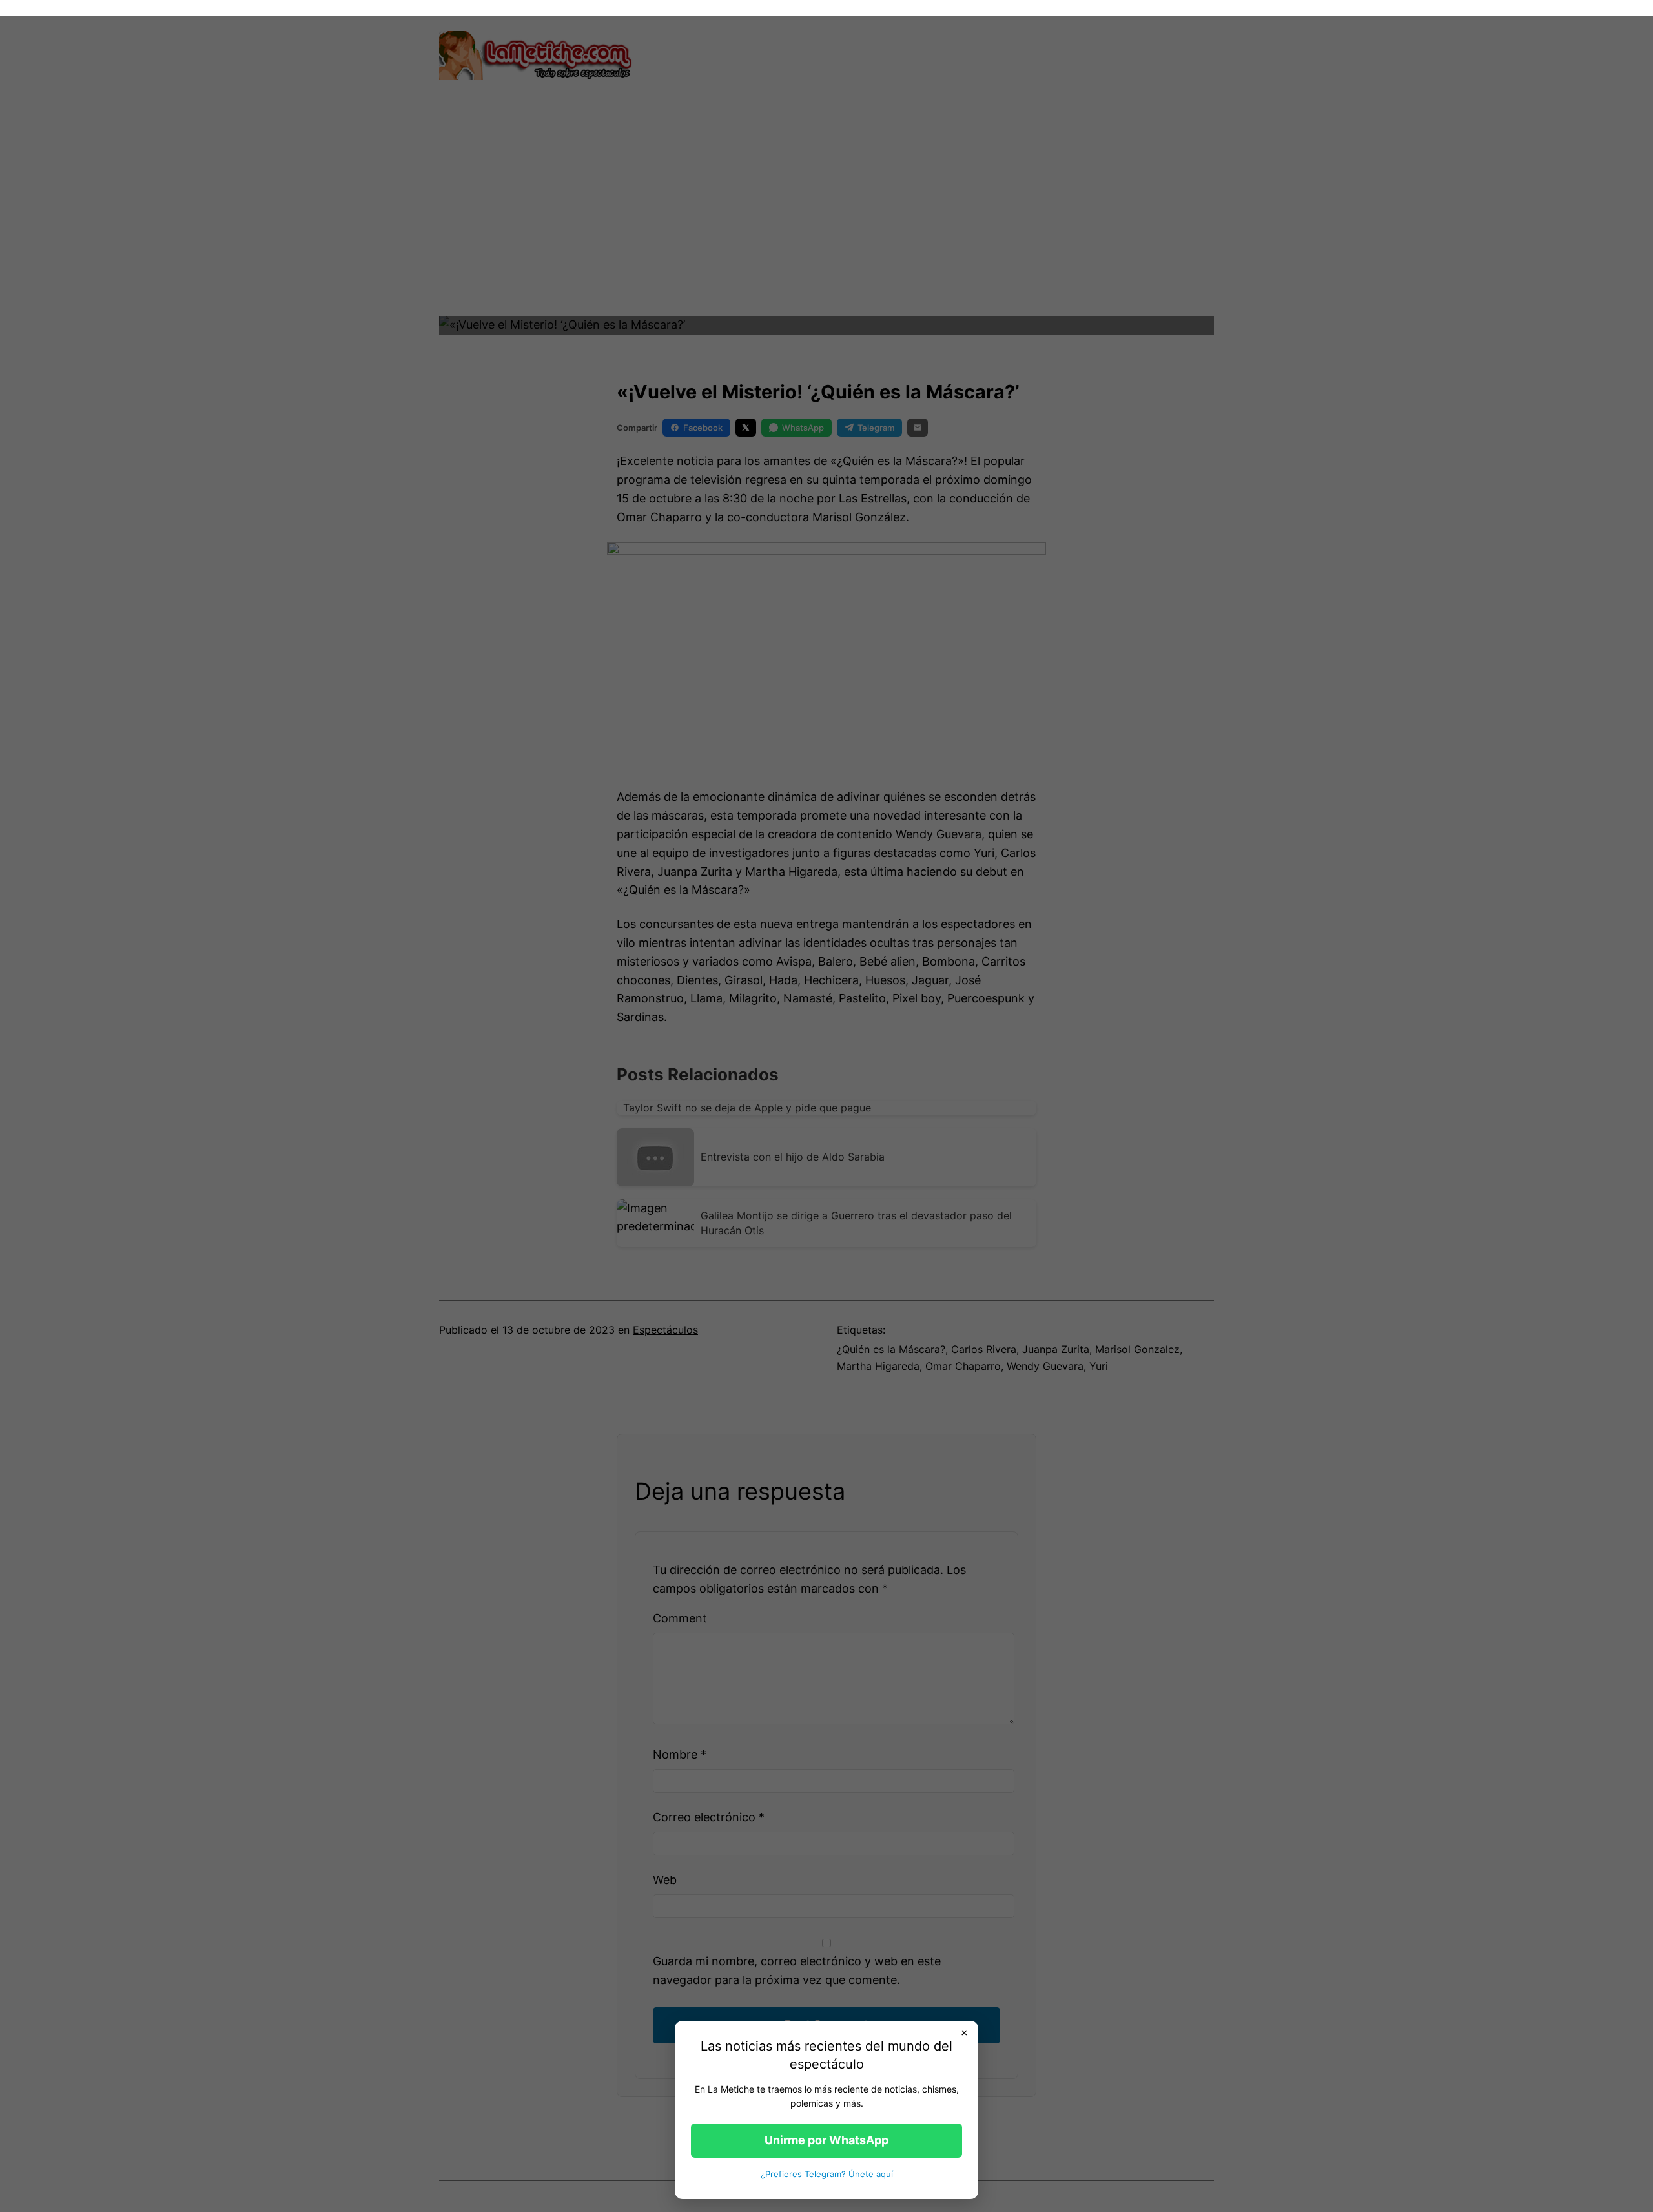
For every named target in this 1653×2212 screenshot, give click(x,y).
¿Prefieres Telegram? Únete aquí (827, 2174)
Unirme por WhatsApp (826, 2140)
